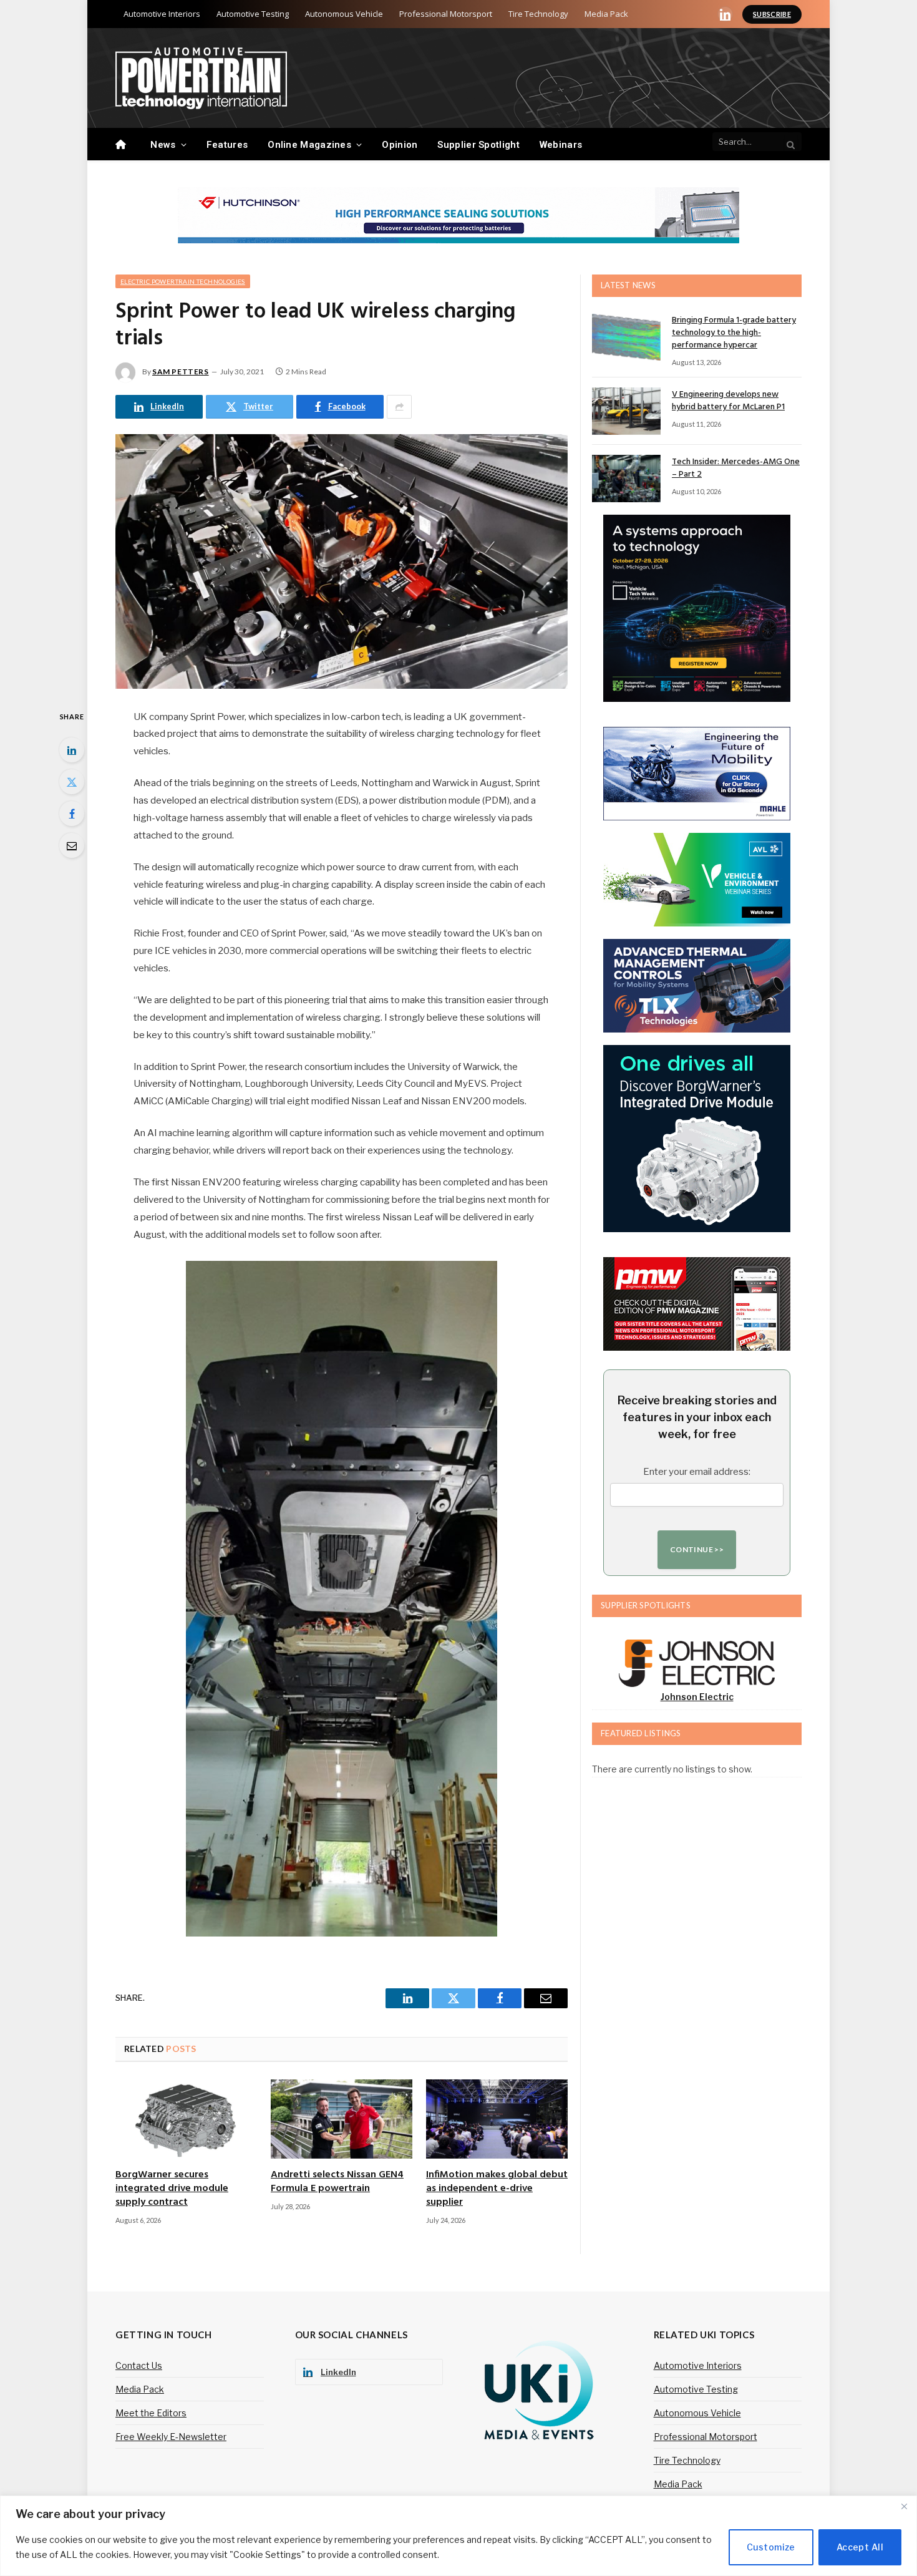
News (163, 145)
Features (227, 145)
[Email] (72, 845)
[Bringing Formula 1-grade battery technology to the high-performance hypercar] (626, 337)
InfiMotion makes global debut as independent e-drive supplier (497, 2189)
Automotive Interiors (162, 14)
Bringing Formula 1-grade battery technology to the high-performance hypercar (734, 333)
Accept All (860, 2547)
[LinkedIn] (72, 750)
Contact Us (139, 2365)
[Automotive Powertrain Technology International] (201, 78)
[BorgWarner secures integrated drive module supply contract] (186, 2119)
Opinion (400, 145)
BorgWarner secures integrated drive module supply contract (172, 2189)
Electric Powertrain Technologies (183, 281)
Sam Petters (181, 372)
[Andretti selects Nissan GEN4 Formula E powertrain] (342, 2119)
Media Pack (606, 14)
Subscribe (772, 14)
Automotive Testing (253, 14)
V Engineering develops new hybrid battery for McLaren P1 (728, 401)
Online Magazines (309, 145)
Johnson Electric (697, 1697)
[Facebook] (72, 814)
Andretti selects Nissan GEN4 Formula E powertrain (337, 2182)
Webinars (561, 145)
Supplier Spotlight (478, 145)
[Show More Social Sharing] (399, 407)
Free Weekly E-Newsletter (171, 2437)
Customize (771, 2547)
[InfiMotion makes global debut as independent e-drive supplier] (497, 2119)
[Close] (904, 2506)
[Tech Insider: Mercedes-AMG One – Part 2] (626, 479)
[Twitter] (72, 782)
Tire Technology (538, 14)
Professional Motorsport (446, 14)
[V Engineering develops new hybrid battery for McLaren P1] (626, 411)
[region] (458, 2536)
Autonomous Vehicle (344, 14)
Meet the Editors (151, 2413)
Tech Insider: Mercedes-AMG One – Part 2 (736, 469)
